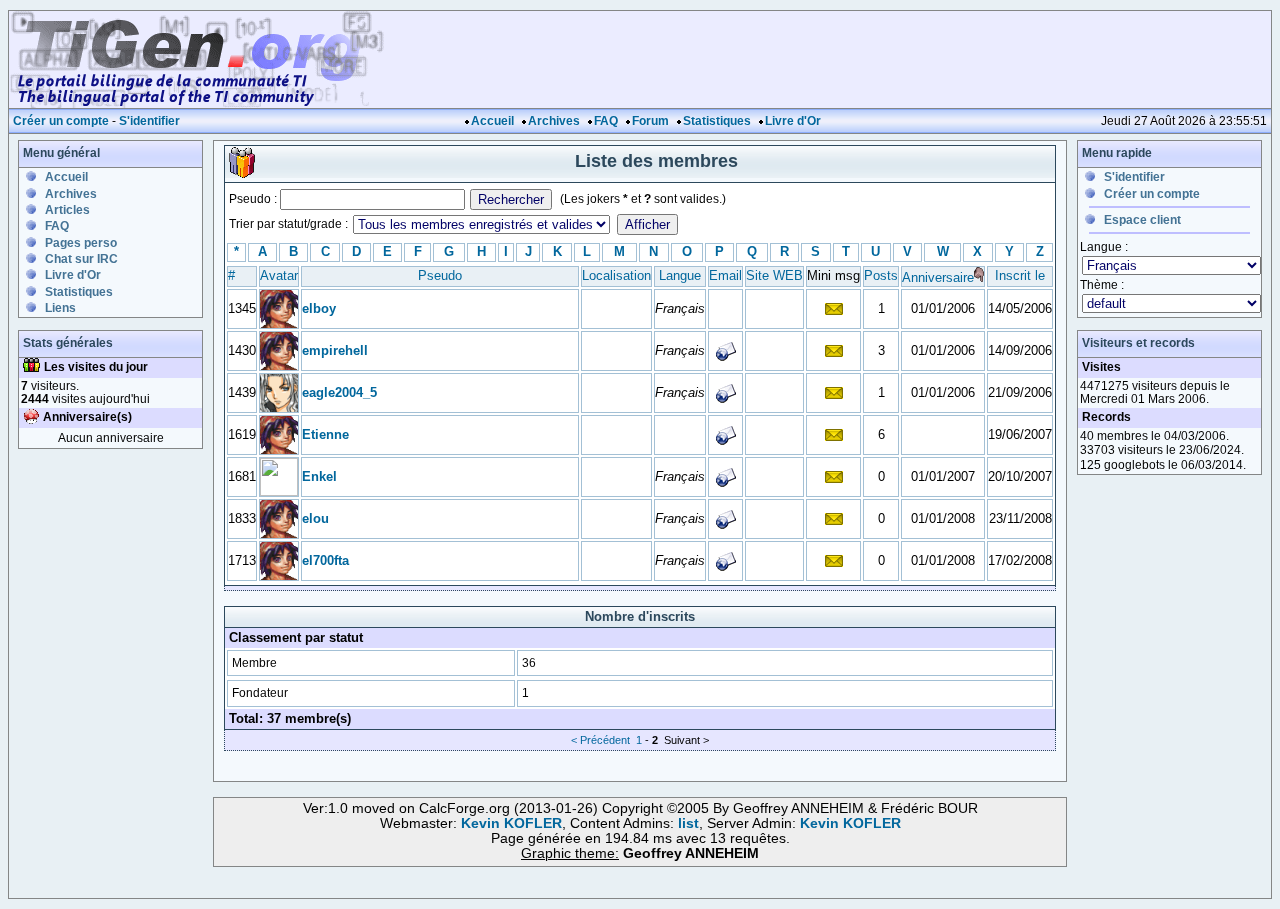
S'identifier (149, 121)
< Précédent (600, 740)
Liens (60, 308)
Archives (554, 121)
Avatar (279, 275)
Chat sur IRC (81, 259)
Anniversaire (938, 277)
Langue (680, 275)
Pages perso (81, 243)
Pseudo (440, 275)
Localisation (616, 275)
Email (725, 275)
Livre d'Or (793, 121)
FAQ (606, 121)
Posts (881, 275)
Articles (67, 210)
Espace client (1142, 220)
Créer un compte (61, 121)
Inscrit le (1020, 275)
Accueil (492, 121)
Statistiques (717, 121)
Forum (650, 121)
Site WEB (774, 275)
